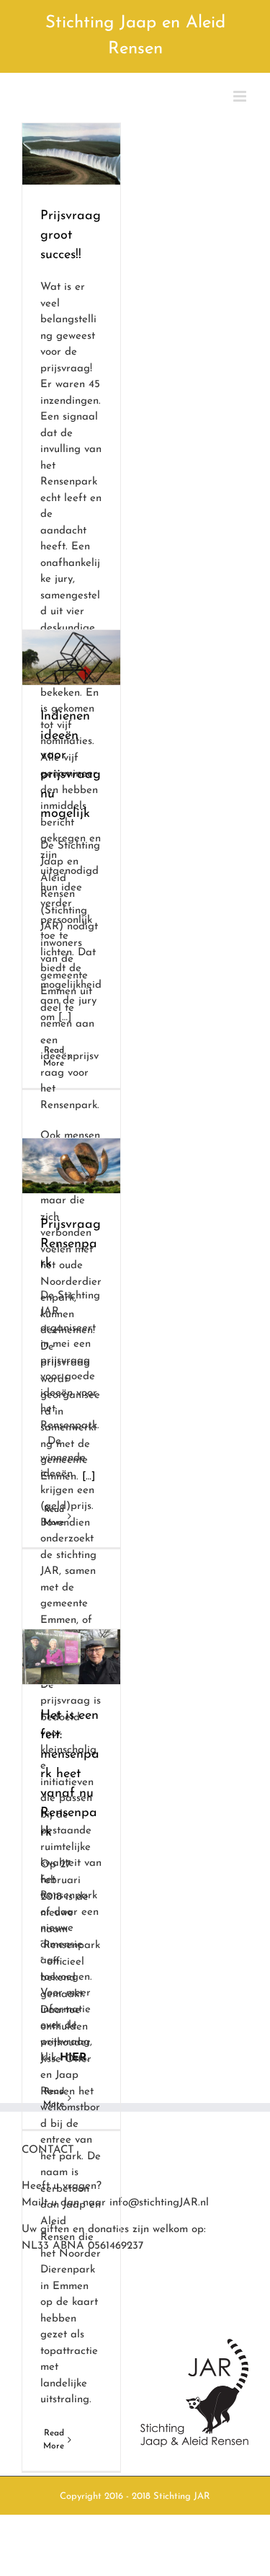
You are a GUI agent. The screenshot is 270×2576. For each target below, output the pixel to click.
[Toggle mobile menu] (241, 96)
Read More (54, 2440)
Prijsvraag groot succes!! (71, 236)
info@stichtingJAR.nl (159, 2203)
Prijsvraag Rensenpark (71, 1244)
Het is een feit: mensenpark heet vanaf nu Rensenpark (70, 1774)
